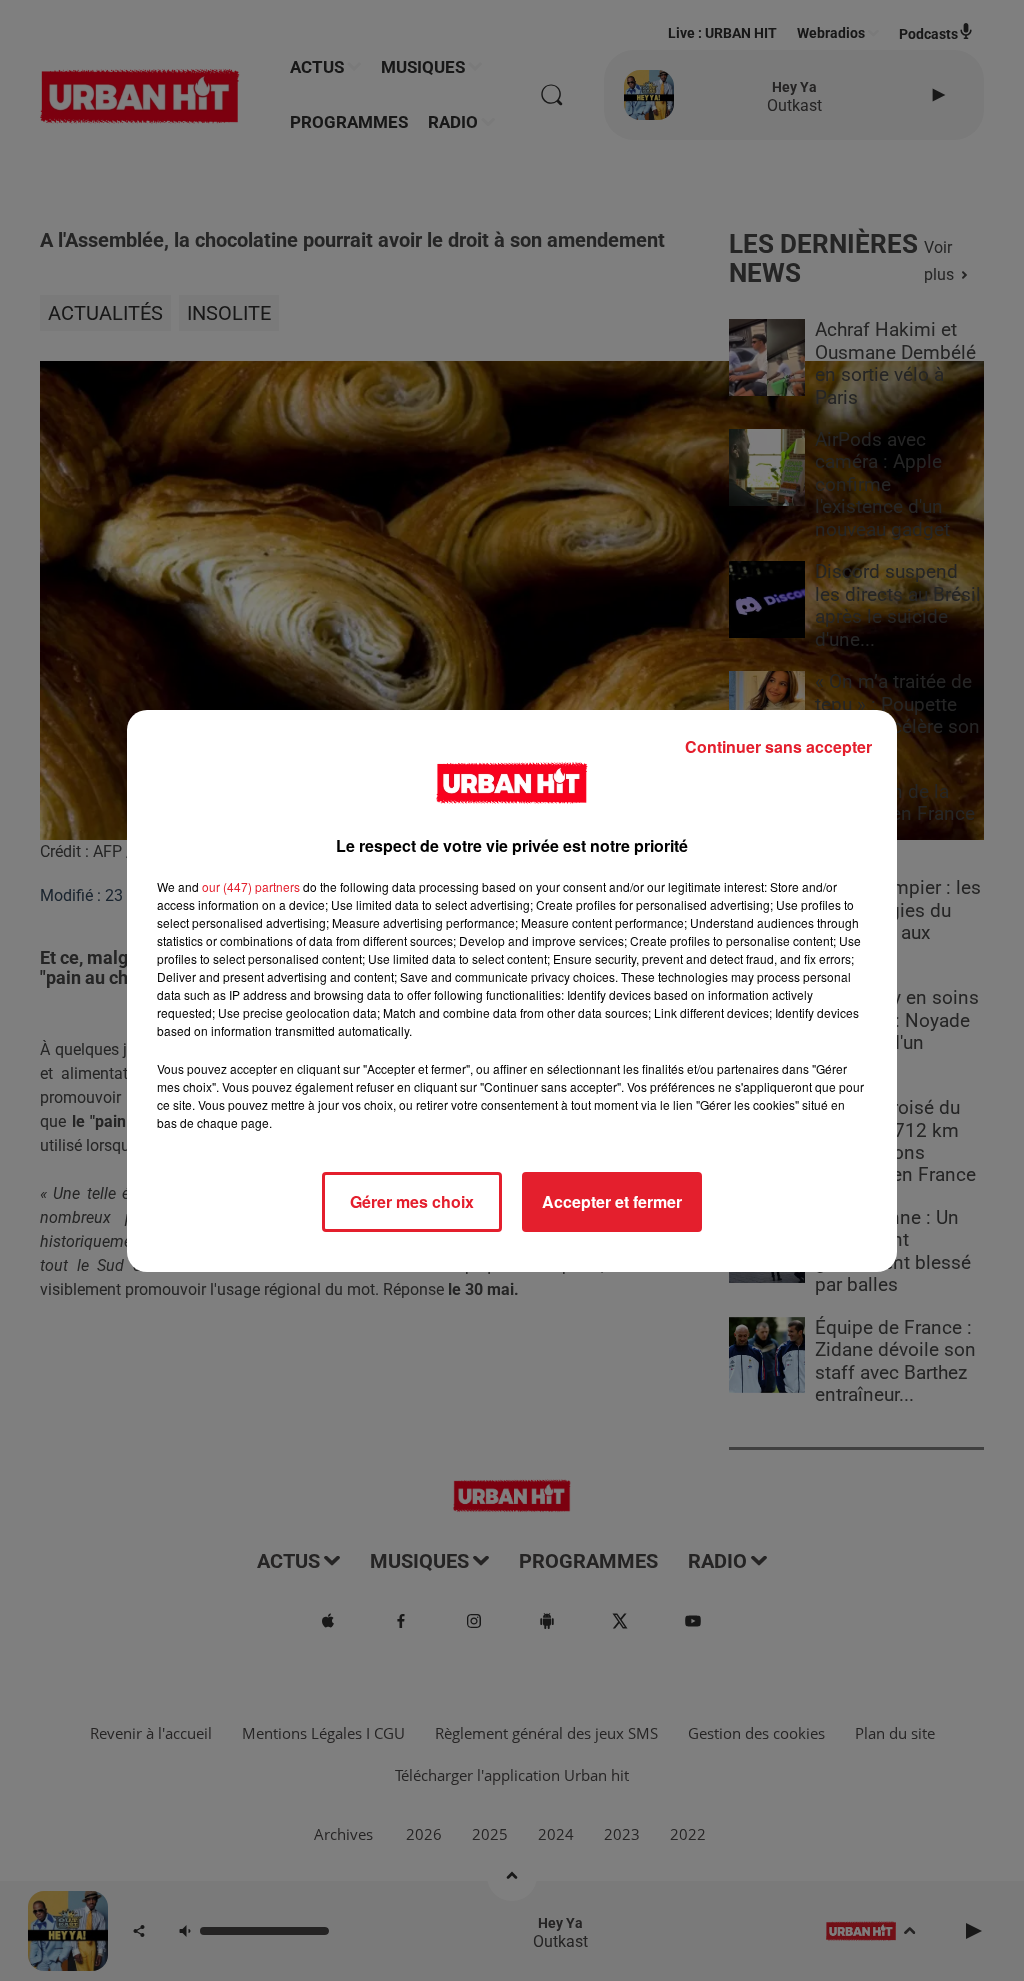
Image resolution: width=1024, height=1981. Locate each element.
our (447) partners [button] (251, 886)
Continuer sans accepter (778, 746)
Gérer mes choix (412, 1201)
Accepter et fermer (612, 1201)
